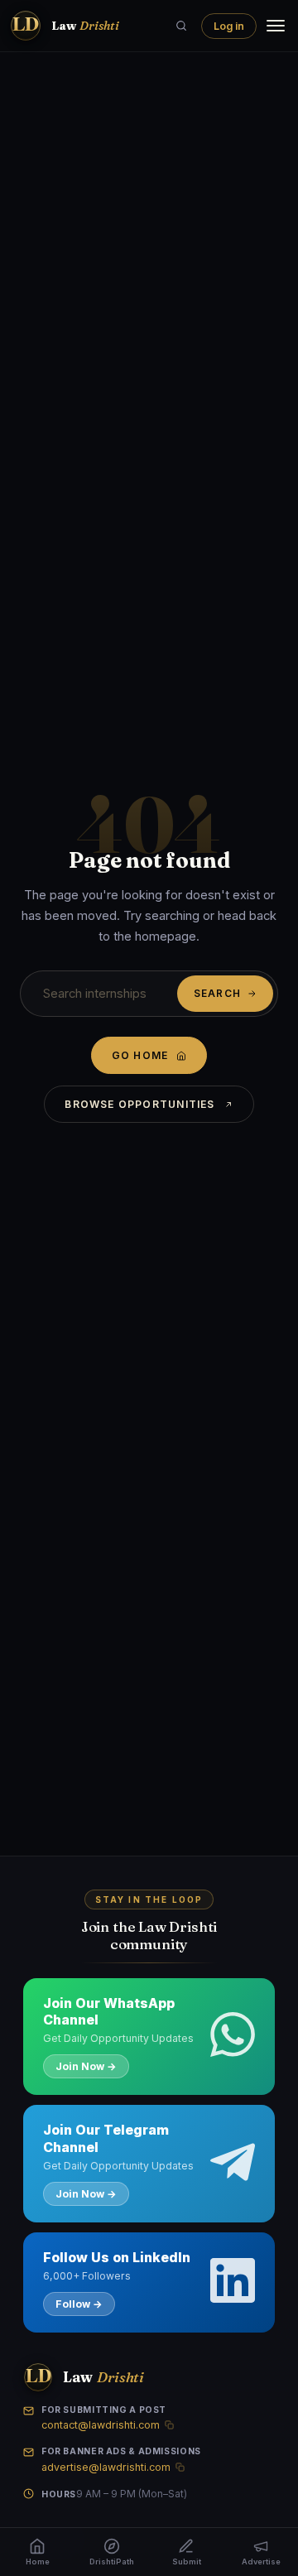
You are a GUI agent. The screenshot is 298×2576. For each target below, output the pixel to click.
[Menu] (276, 26)
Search (217, 994)
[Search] (181, 26)
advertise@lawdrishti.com (106, 2467)
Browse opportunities (139, 1104)
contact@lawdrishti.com (101, 2425)
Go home (140, 1055)
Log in (229, 26)
